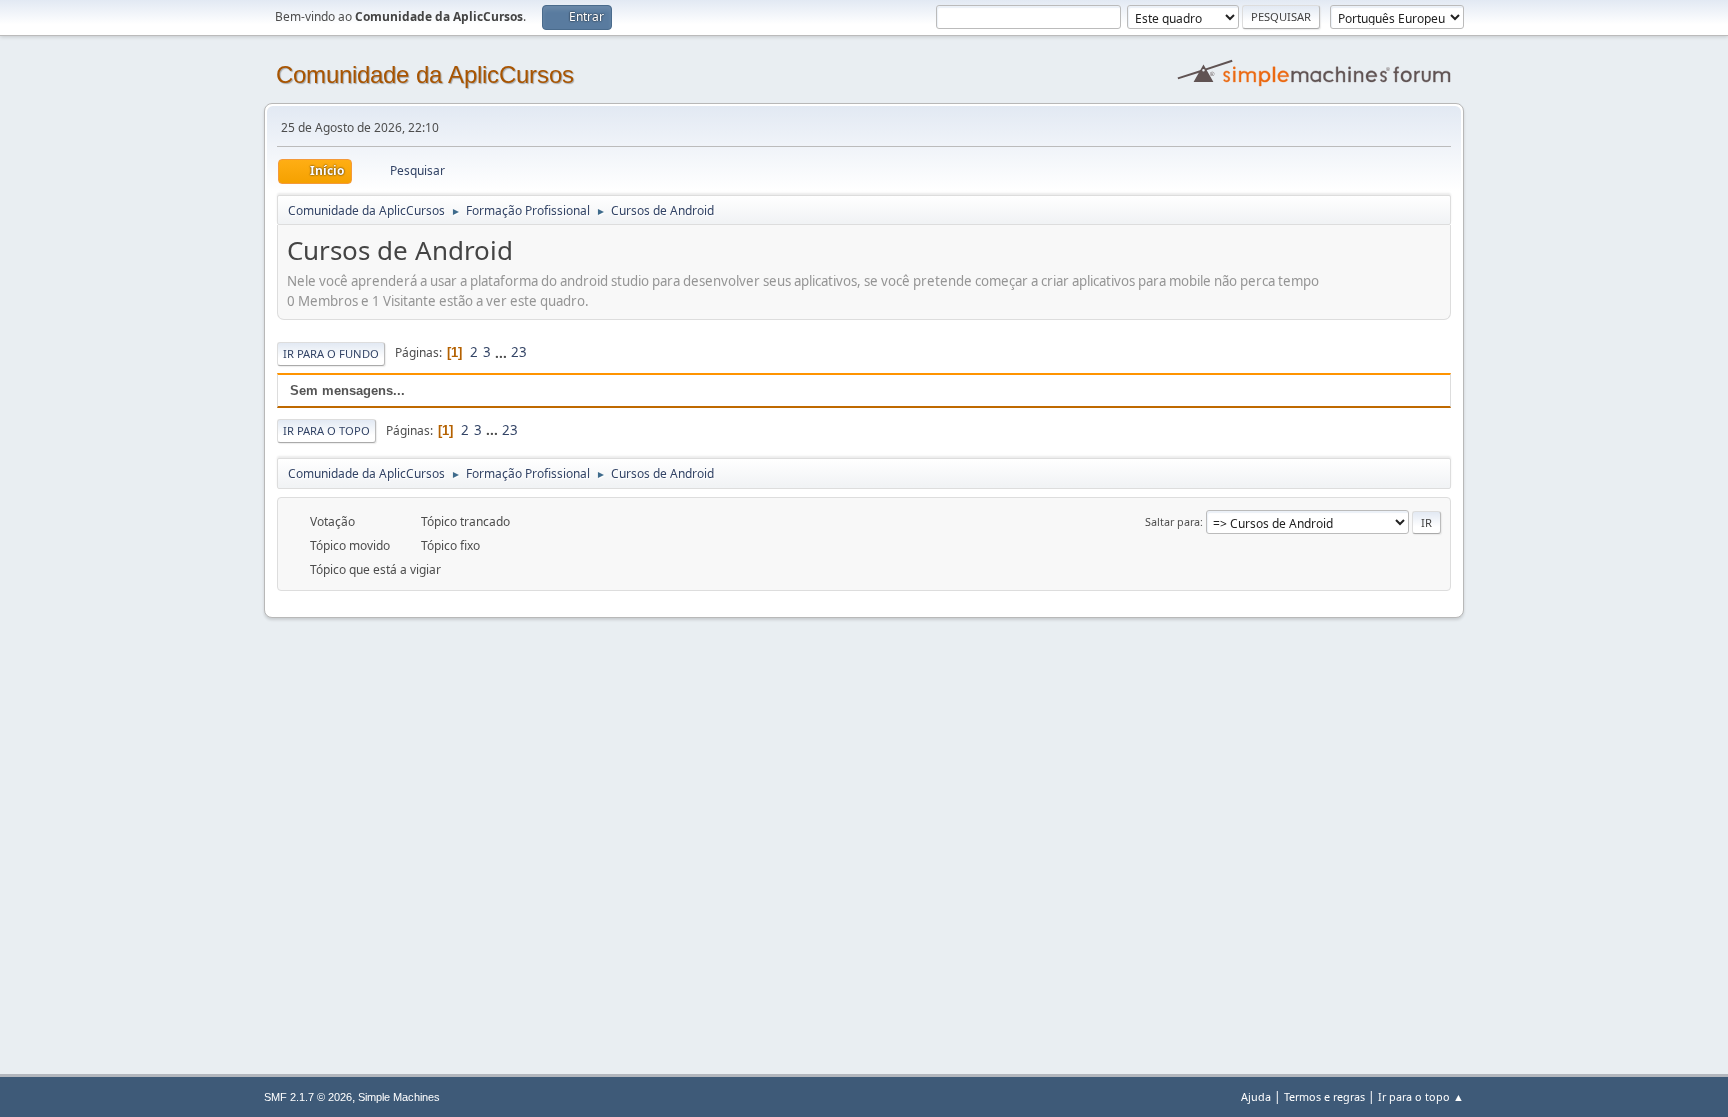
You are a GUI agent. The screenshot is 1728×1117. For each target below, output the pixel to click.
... (502, 352)
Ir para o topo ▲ (1421, 1096)
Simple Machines (399, 1097)
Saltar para (1172, 521)
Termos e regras (1324, 1096)
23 (519, 352)
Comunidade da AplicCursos (425, 74)
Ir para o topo (326, 430)
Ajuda (1256, 1096)
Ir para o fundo (331, 353)
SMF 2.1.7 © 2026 (308, 1097)
